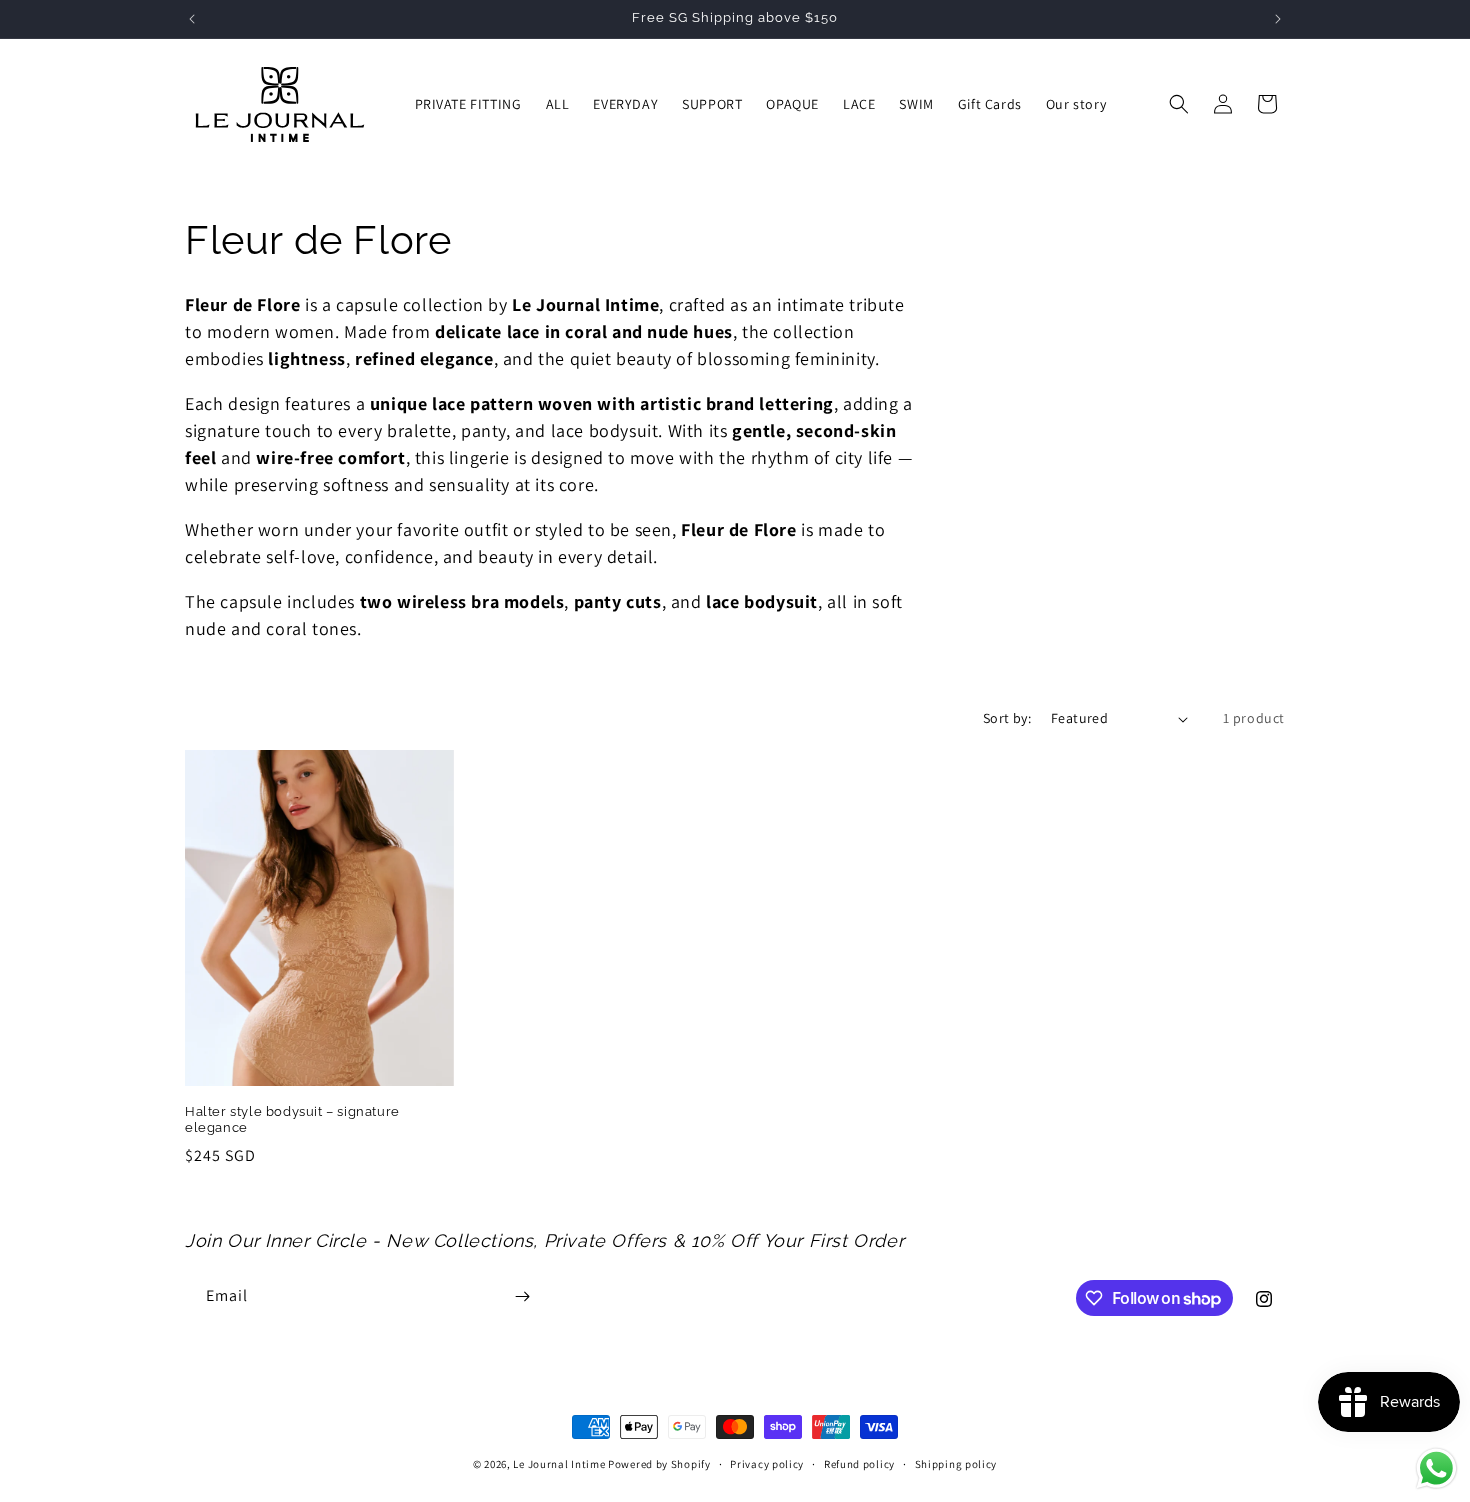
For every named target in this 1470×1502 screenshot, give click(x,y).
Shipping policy (956, 1464)
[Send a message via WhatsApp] (1436, 1468)
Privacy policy (767, 1464)
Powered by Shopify (659, 1464)
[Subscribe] (522, 1296)
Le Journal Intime (559, 1464)
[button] (1179, 104)
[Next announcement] (1278, 19)
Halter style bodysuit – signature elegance (292, 1120)
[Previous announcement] (192, 19)
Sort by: (1007, 718)
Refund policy (859, 1464)
